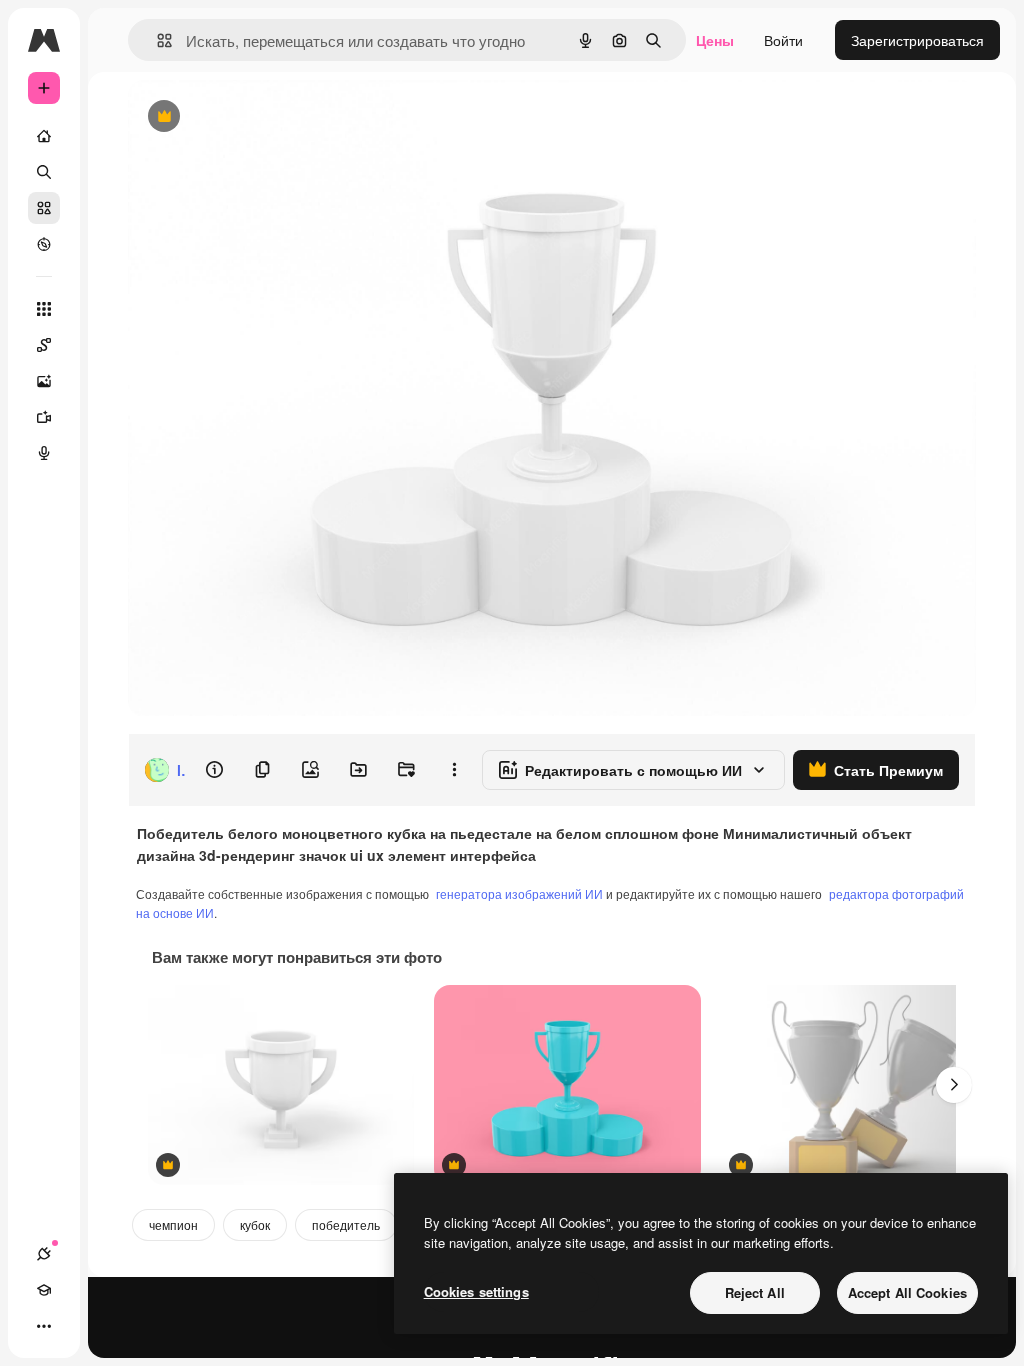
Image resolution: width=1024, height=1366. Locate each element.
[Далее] (954, 1085)
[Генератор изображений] (44, 381)
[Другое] (44, 1326)
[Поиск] (44, 172)
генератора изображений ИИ (519, 893)
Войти (783, 40)
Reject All (755, 1292)
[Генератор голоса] (44, 453)
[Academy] (44, 1290)
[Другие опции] (454, 770)
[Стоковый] (44, 208)
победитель (346, 1224)
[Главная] (44, 136)
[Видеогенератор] (44, 417)
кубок (255, 1224)
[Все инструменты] (44, 309)
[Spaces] (44, 345)
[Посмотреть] (44, 244)
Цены (715, 40)
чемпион (173, 1224)
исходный (262, 117)
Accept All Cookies (907, 1292)
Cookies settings (476, 1291)
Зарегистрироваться (917, 40)
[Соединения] (44, 1254)
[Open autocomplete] (156, 40)
